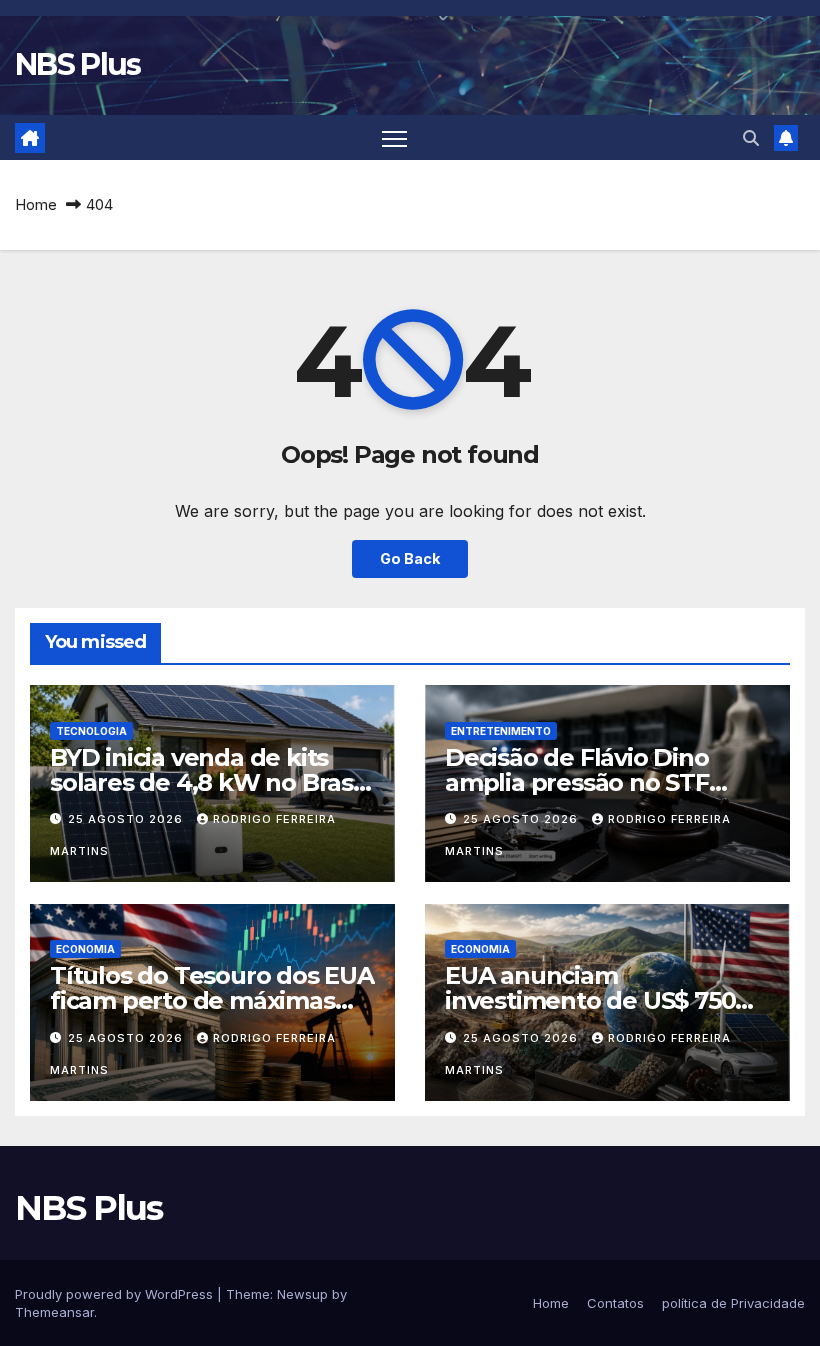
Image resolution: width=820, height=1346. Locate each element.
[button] (751, 138)
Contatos (615, 1303)
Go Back (410, 558)
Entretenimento (501, 731)
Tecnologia (91, 731)
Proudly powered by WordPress (116, 1294)
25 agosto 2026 (127, 819)
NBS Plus (77, 64)
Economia (85, 949)
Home (36, 204)
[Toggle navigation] (394, 137)
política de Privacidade (733, 1303)
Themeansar (54, 1312)
